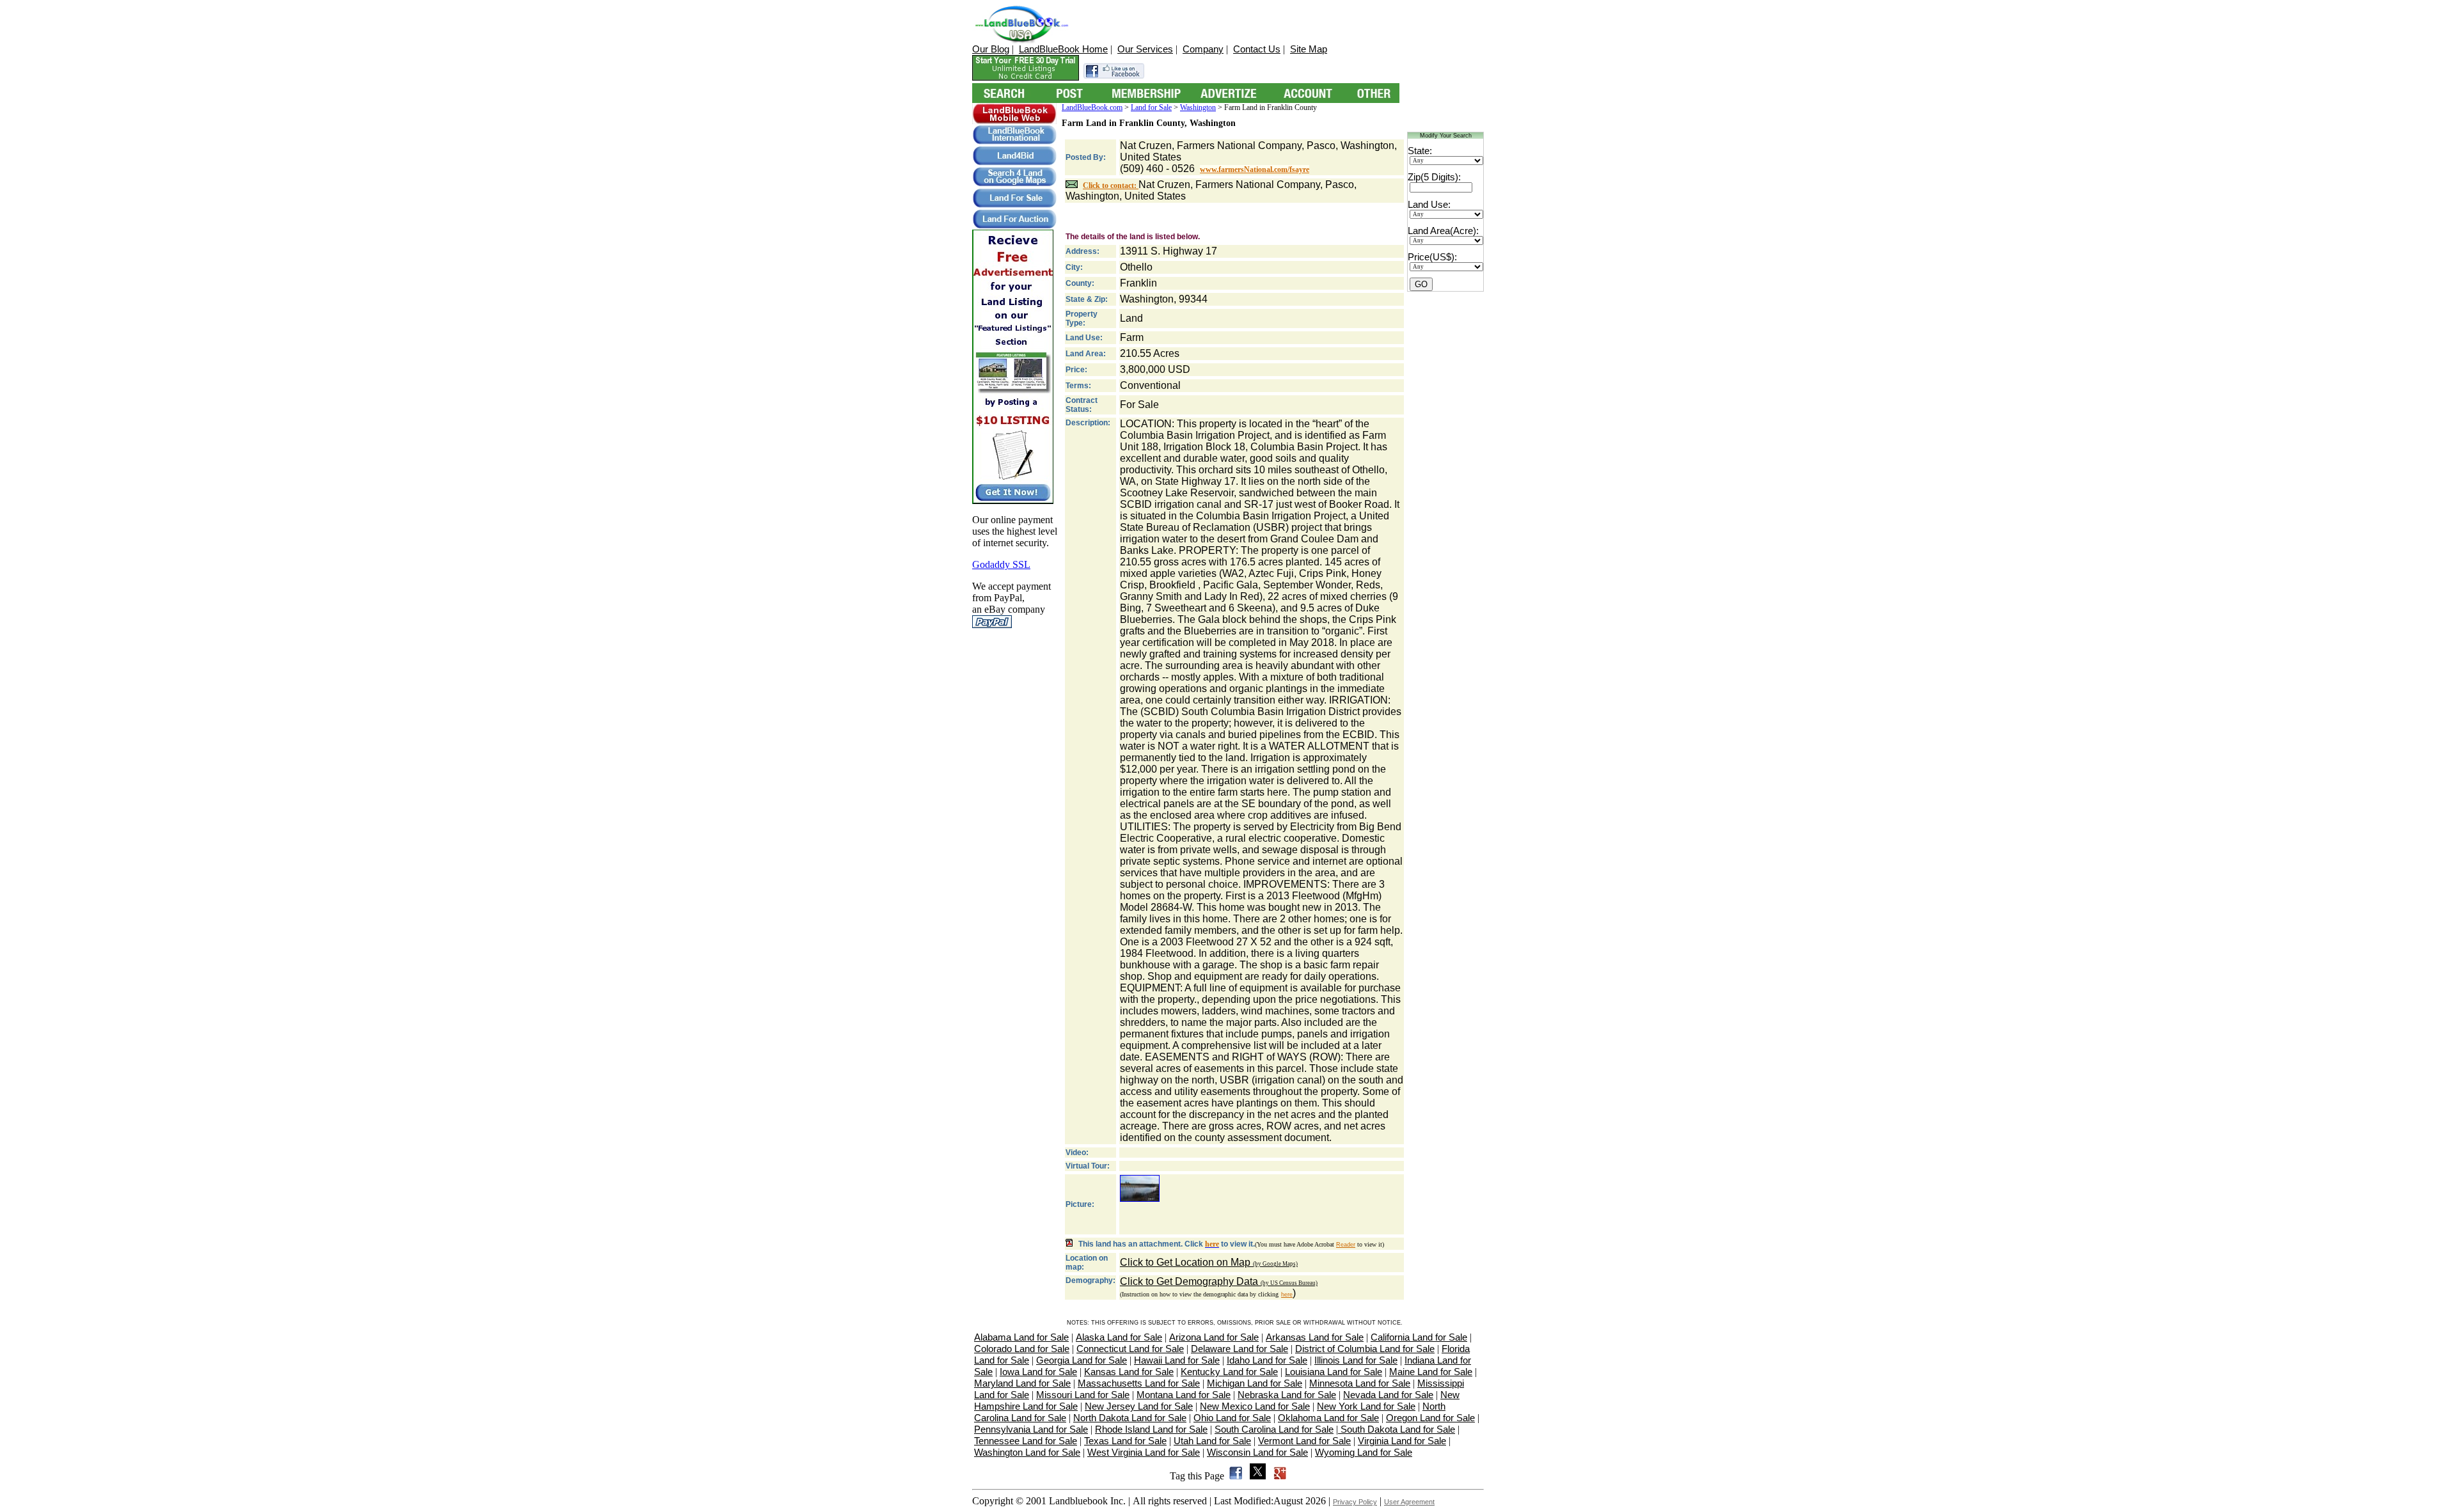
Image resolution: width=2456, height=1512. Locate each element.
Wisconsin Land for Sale (1257, 1452)
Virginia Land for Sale (1402, 1441)
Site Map (1309, 49)
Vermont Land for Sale (1304, 1441)
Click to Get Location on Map (1209, 1262)
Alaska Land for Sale (1119, 1337)
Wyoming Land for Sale (1364, 1452)
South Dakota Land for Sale (1397, 1429)
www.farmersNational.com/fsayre (1255, 169)
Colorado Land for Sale (1022, 1349)
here (1287, 1295)
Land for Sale (1151, 107)
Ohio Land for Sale (1232, 1418)
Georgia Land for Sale (1082, 1360)
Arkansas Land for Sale (1315, 1337)
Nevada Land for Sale (1388, 1395)
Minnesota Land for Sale (1360, 1383)
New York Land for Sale (1366, 1406)
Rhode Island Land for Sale (1151, 1429)
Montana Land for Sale (1184, 1395)
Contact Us (1257, 49)
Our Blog (991, 49)
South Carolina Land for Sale (1274, 1429)
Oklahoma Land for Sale (1328, 1418)
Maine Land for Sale (1431, 1372)
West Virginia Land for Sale (1144, 1452)
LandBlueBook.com (1092, 107)
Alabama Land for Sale (1021, 1337)
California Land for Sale (1419, 1337)
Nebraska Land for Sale (1287, 1395)
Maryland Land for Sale (1022, 1383)
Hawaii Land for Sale (1177, 1360)
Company (1203, 49)
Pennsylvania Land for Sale (1031, 1429)
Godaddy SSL (1001, 564)
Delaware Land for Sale (1240, 1349)
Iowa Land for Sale (1038, 1372)
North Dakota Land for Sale (1130, 1418)
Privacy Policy (1355, 1502)
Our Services (1145, 49)
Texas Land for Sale (1125, 1441)
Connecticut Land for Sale (1130, 1349)
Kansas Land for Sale (1129, 1372)
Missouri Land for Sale (1083, 1395)
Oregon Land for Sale (1430, 1418)
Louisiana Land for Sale (1334, 1372)
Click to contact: (1111, 185)
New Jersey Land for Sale (1139, 1406)
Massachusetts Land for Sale (1139, 1383)
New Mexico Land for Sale (1255, 1406)
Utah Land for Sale (1212, 1441)
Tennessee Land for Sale (1026, 1441)
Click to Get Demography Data (1219, 1281)
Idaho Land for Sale (1267, 1360)
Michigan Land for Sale (1255, 1383)
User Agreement (1409, 1502)
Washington (1198, 107)
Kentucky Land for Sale (1229, 1372)
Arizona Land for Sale (1214, 1337)
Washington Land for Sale (1027, 1452)
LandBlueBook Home (1063, 49)
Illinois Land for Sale (1356, 1360)
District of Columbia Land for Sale (1365, 1349)
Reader (1346, 1245)
